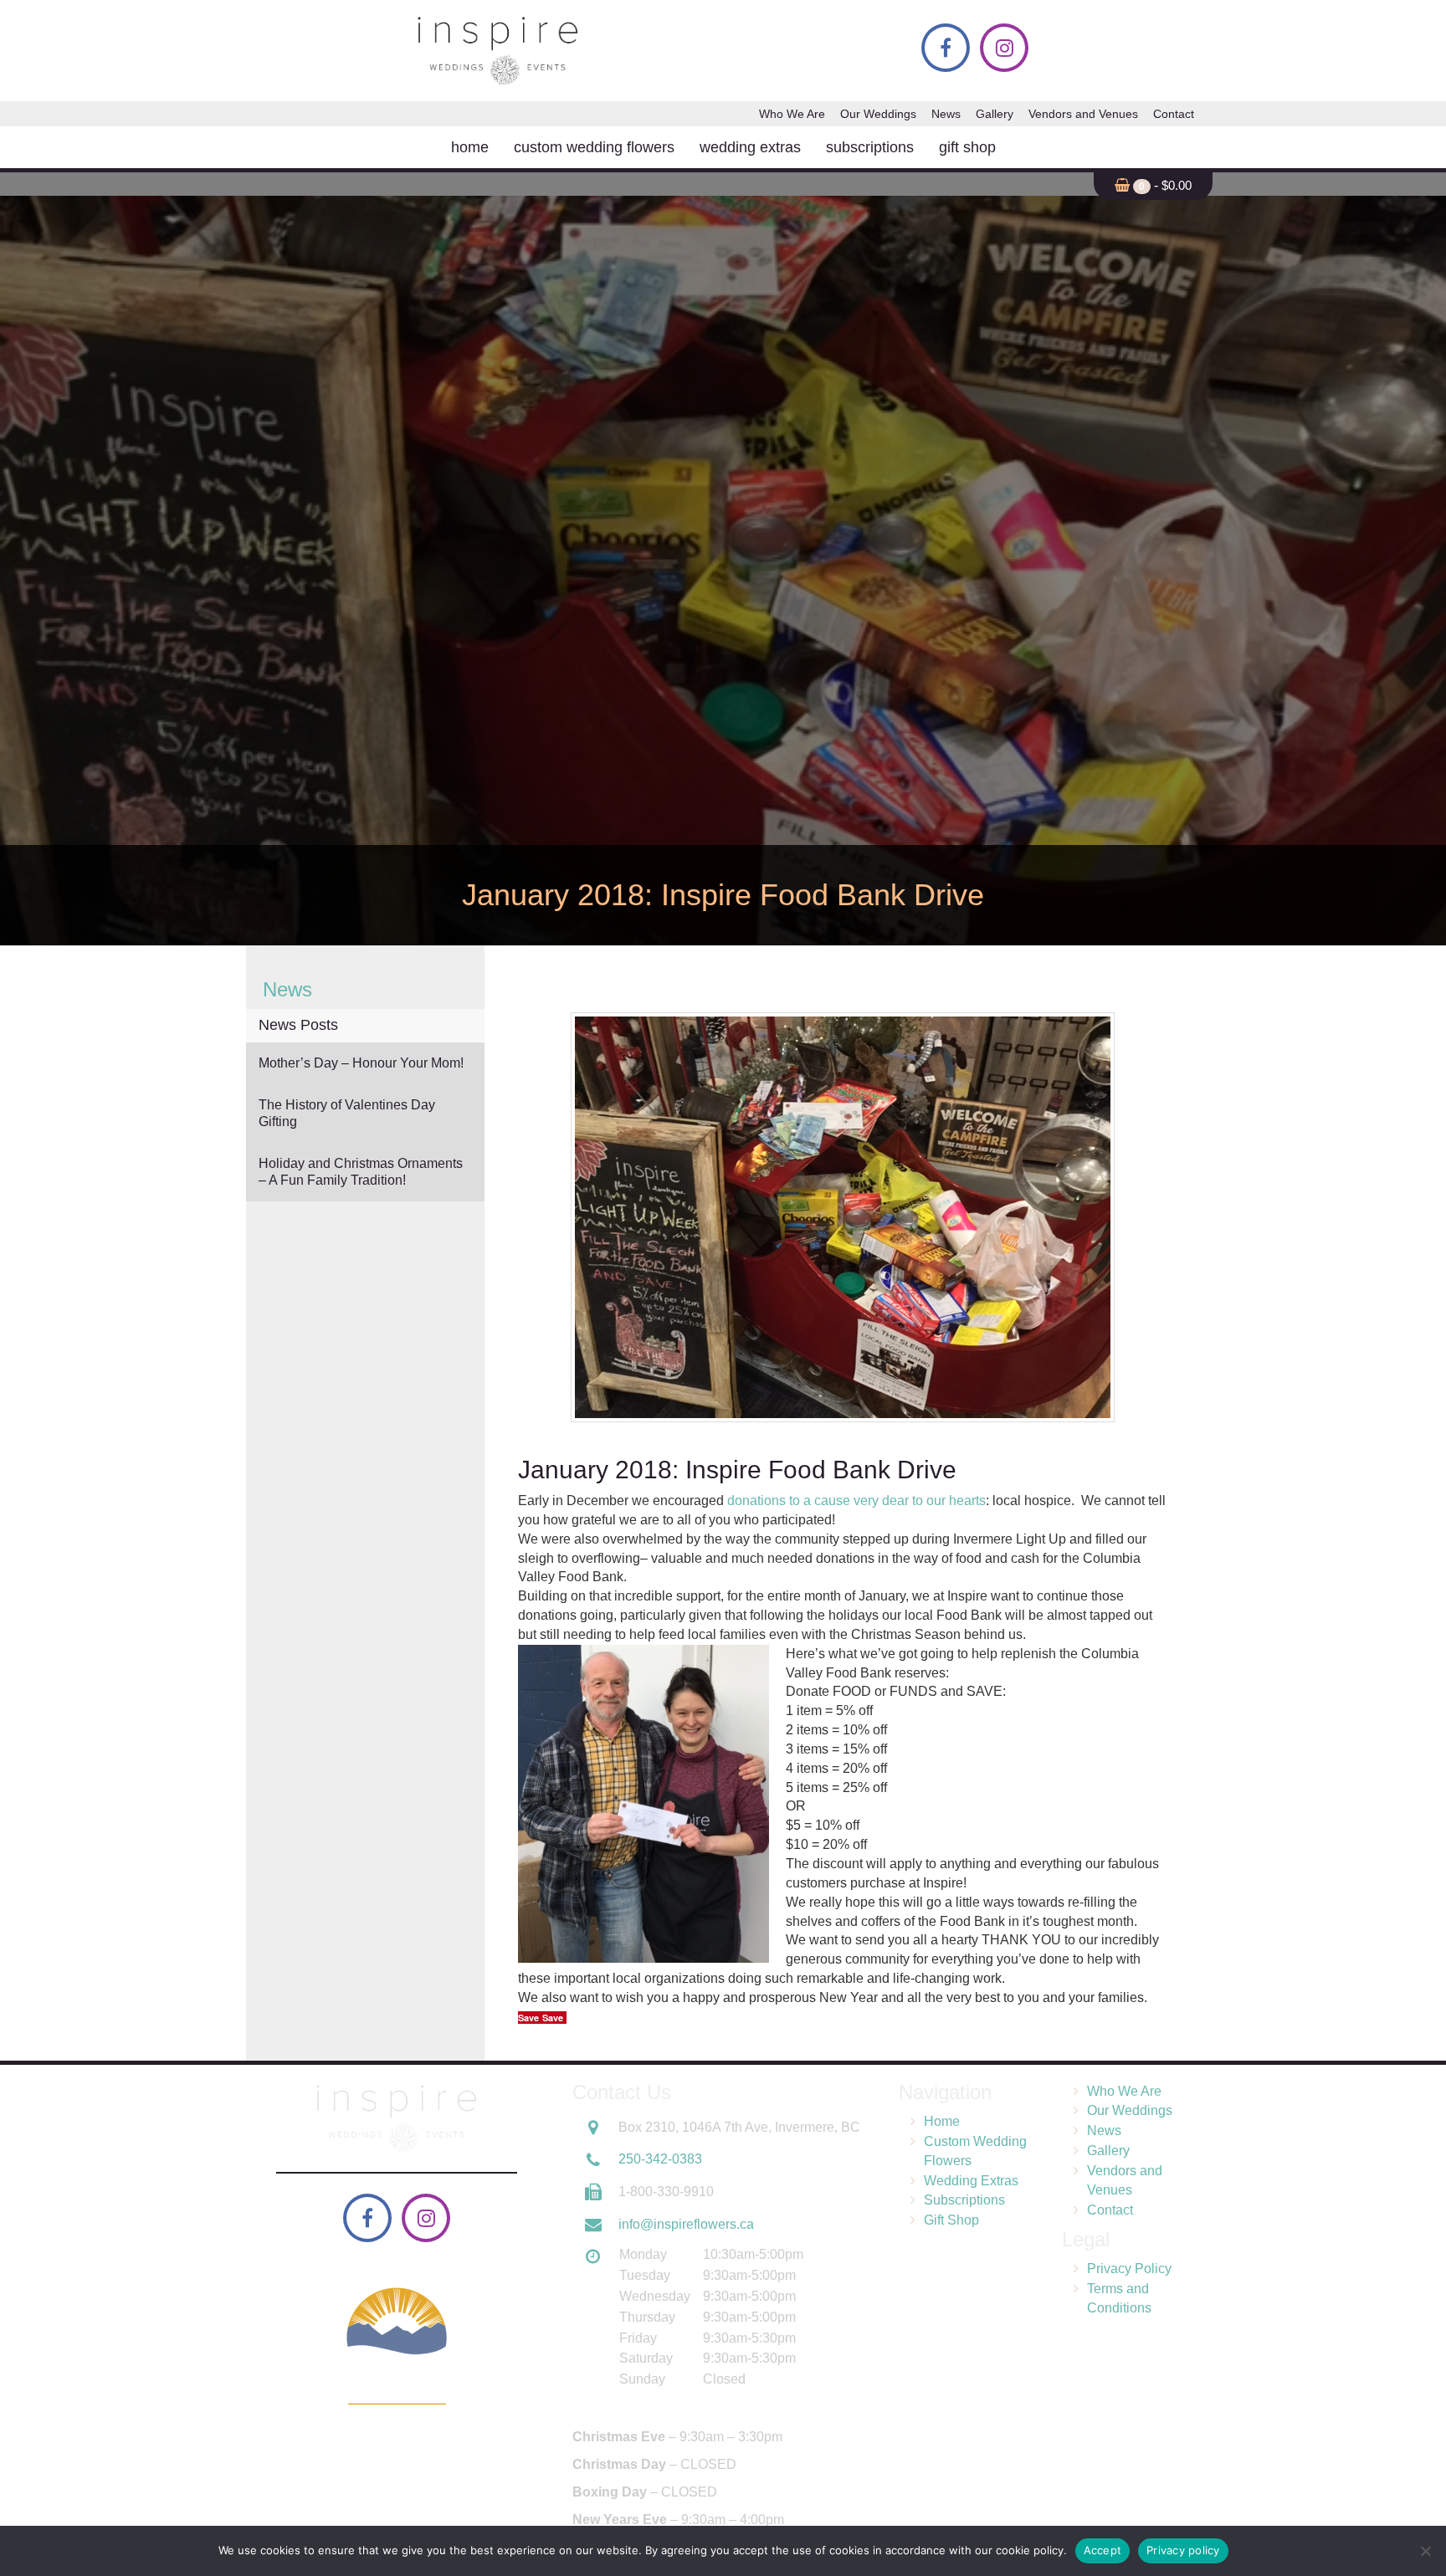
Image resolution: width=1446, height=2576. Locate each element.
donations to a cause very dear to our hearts (856, 1501)
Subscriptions (870, 147)
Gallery (995, 114)
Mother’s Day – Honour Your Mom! (361, 1063)
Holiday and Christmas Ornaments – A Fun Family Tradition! (361, 1172)
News (946, 114)
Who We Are (792, 114)
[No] (1425, 2551)
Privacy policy (1183, 2550)
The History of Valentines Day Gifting (347, 1113)
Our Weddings (878, 114)
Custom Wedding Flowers (594, 147)
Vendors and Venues (1083, 114)
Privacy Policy (1129, 2269)
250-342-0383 (660, 2159)
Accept (1103, 2550)
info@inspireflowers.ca (686, 2223)
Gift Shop (967, 147)
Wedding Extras (750, 147)
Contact (1174, 114)
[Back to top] (1420, 2512)
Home (470, 147)
